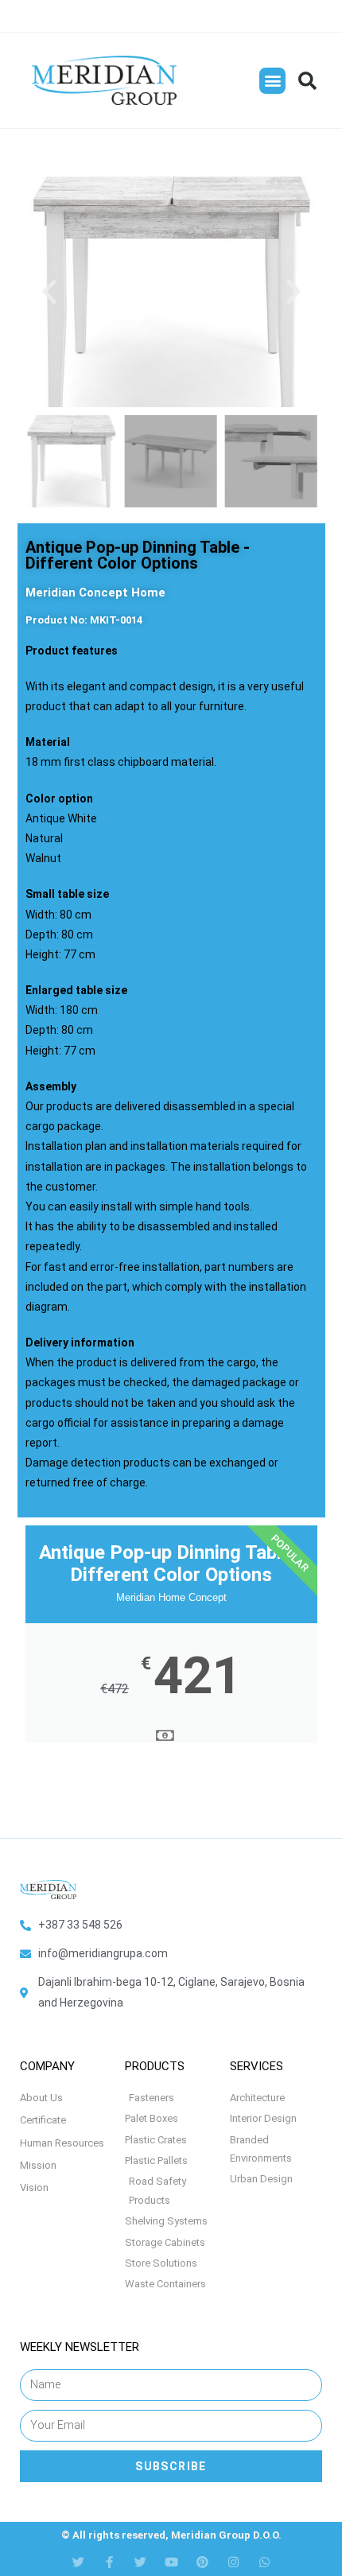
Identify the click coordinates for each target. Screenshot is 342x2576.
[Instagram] (233, 2562)
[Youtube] (171, 2562)
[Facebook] (109, 2562)
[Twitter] (78, 2562)
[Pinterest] (202, 2562)
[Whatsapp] (264, 2562)
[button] (272, 81)
